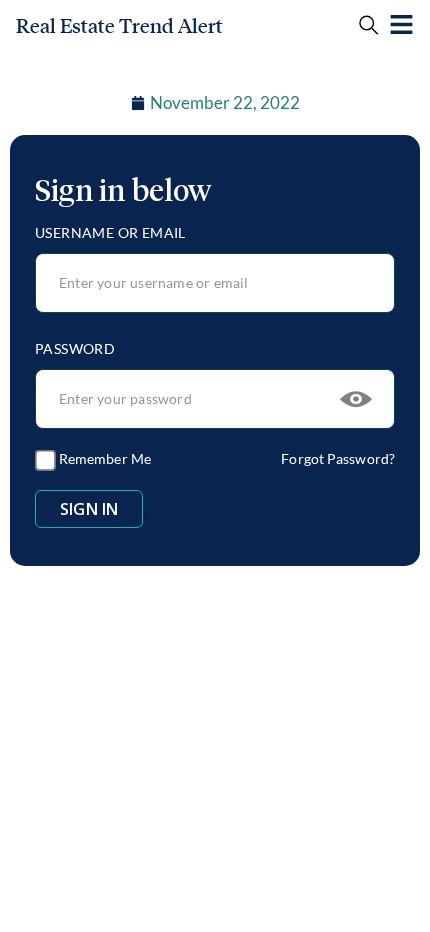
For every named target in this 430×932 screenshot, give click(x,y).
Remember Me (103, 458)
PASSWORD (75, 348)
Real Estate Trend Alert (119, 26)
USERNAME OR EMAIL (110, 232)
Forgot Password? (338, 458)
